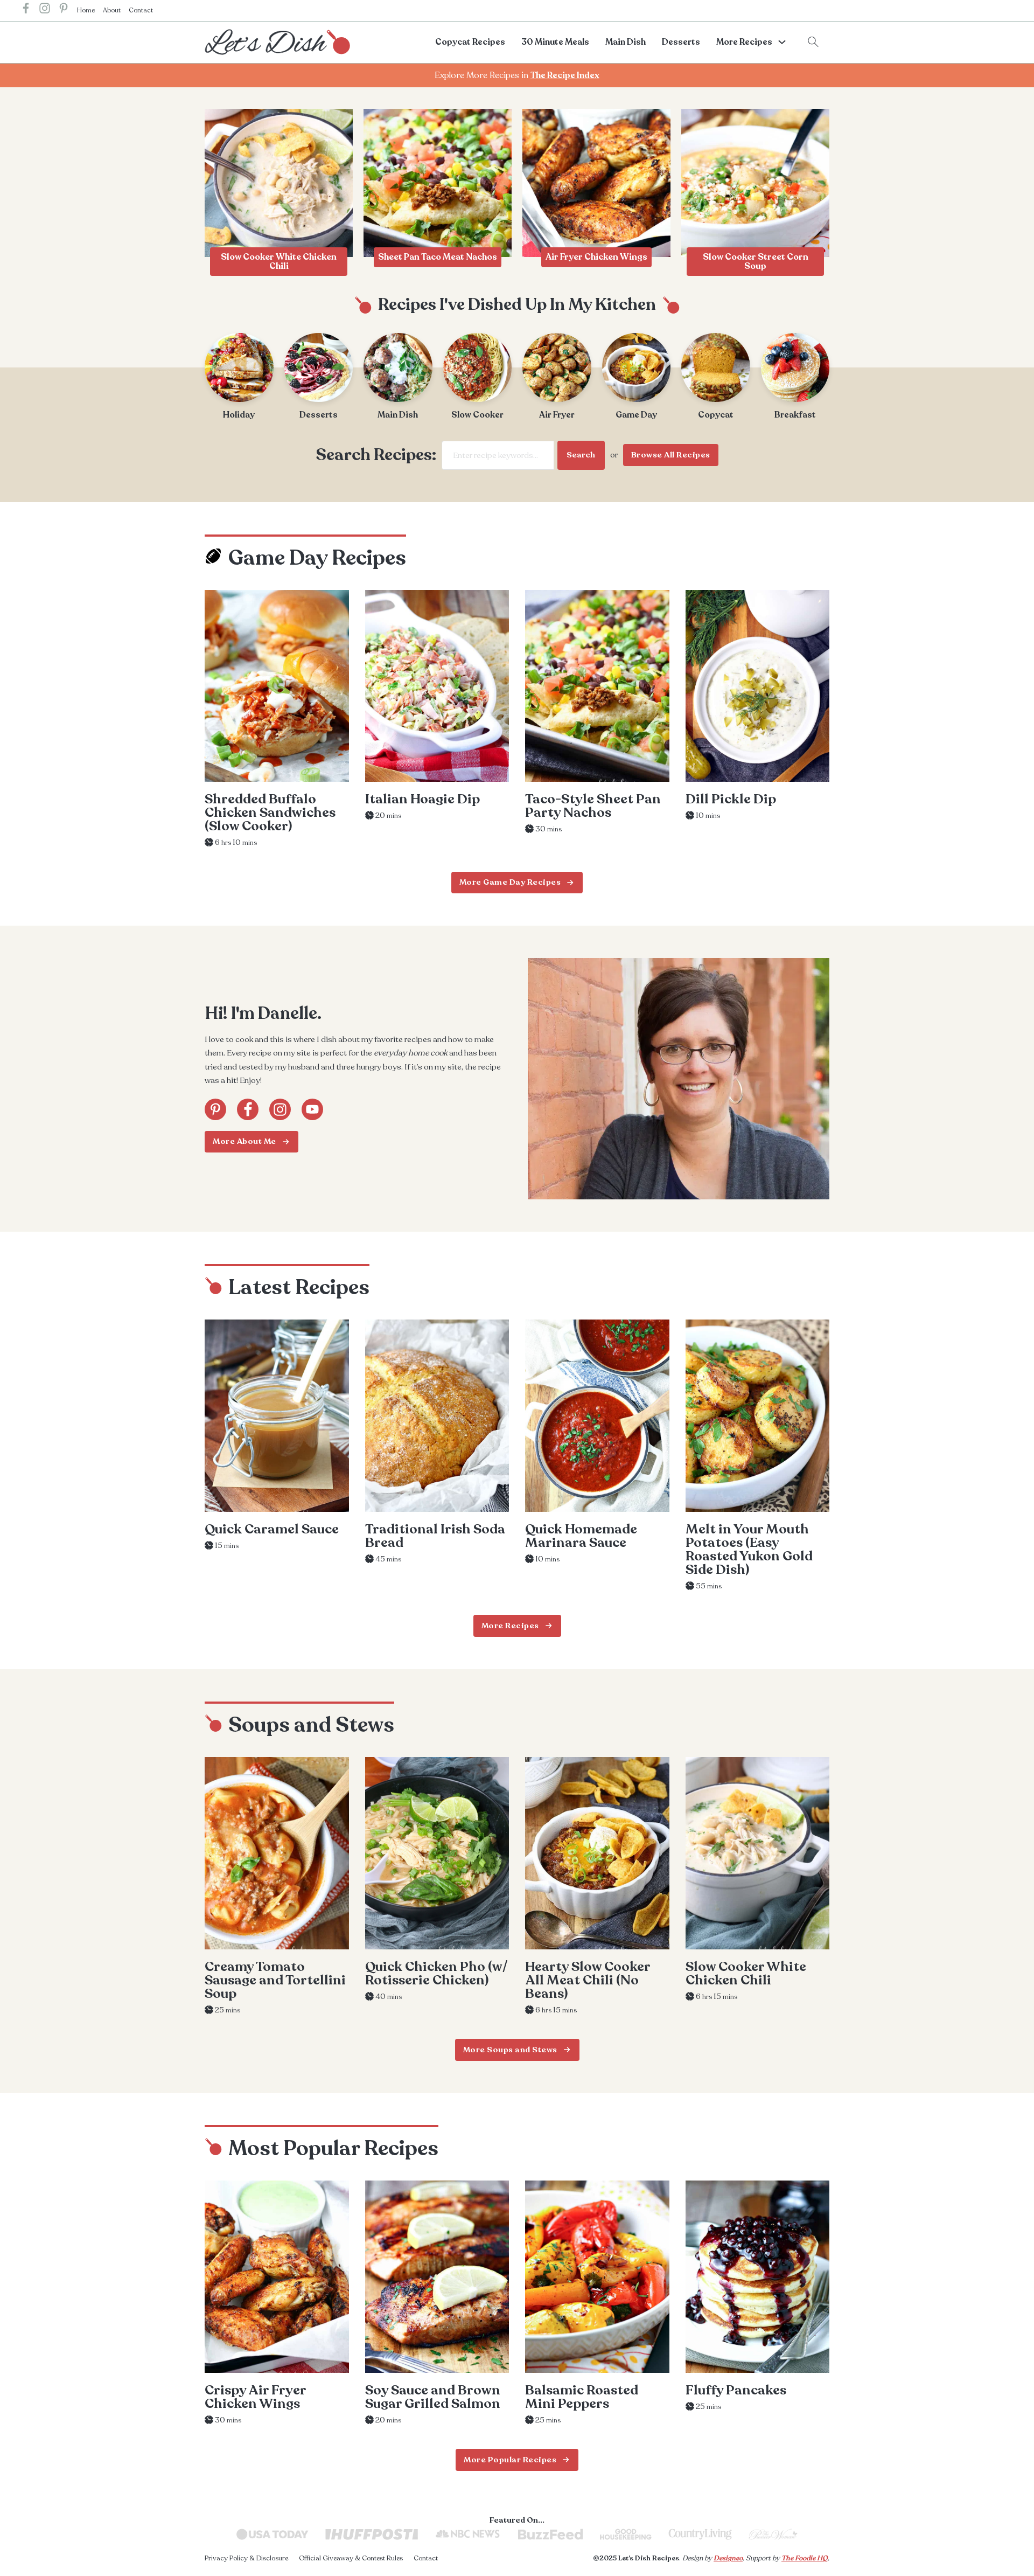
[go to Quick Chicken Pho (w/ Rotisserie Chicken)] (437, 1853)
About (112, 10)
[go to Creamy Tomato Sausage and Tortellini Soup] (277, 1853)
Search (581, 455)
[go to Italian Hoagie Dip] (437, 686)
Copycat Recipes (470, 42)
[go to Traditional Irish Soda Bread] (437, 1416)
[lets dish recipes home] (277, 41)
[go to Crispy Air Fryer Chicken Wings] (277, 2277)
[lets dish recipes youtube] (312, 1109)
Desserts (681, 42)
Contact (141, 10)
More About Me (244, 1141)
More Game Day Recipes (510, 882)
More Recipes (744, 42)
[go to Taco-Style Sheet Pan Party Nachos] (597, 686)
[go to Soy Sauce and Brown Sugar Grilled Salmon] (437, 2277)
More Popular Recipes (510, 2460)
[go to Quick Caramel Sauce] (277, 1416)
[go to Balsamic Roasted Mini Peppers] (597, 2277)
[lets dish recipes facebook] (26, 11)
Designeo (728, 2558)
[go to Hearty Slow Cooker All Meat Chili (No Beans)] (597, 1853)
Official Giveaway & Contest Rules (351, 2558)
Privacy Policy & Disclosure (246, 2558)
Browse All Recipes (671, 455)
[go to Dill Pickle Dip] (758, 686)
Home (86, 10)
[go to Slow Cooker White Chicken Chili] (758, 1853)
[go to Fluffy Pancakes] (758, 2277)
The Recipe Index (565, 75)
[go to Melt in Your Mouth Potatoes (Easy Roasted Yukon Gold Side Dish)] (758, 1416)
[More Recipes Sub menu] (782, 42)
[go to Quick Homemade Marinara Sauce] (597, 1416)
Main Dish (626, 42)
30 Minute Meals (555, 42)
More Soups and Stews (510, 2049)
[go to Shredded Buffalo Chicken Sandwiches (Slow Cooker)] (277, 686)
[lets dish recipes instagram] (45, 11)
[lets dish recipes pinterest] (64, 11)
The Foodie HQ (805, 2558)
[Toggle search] (813, 42)
